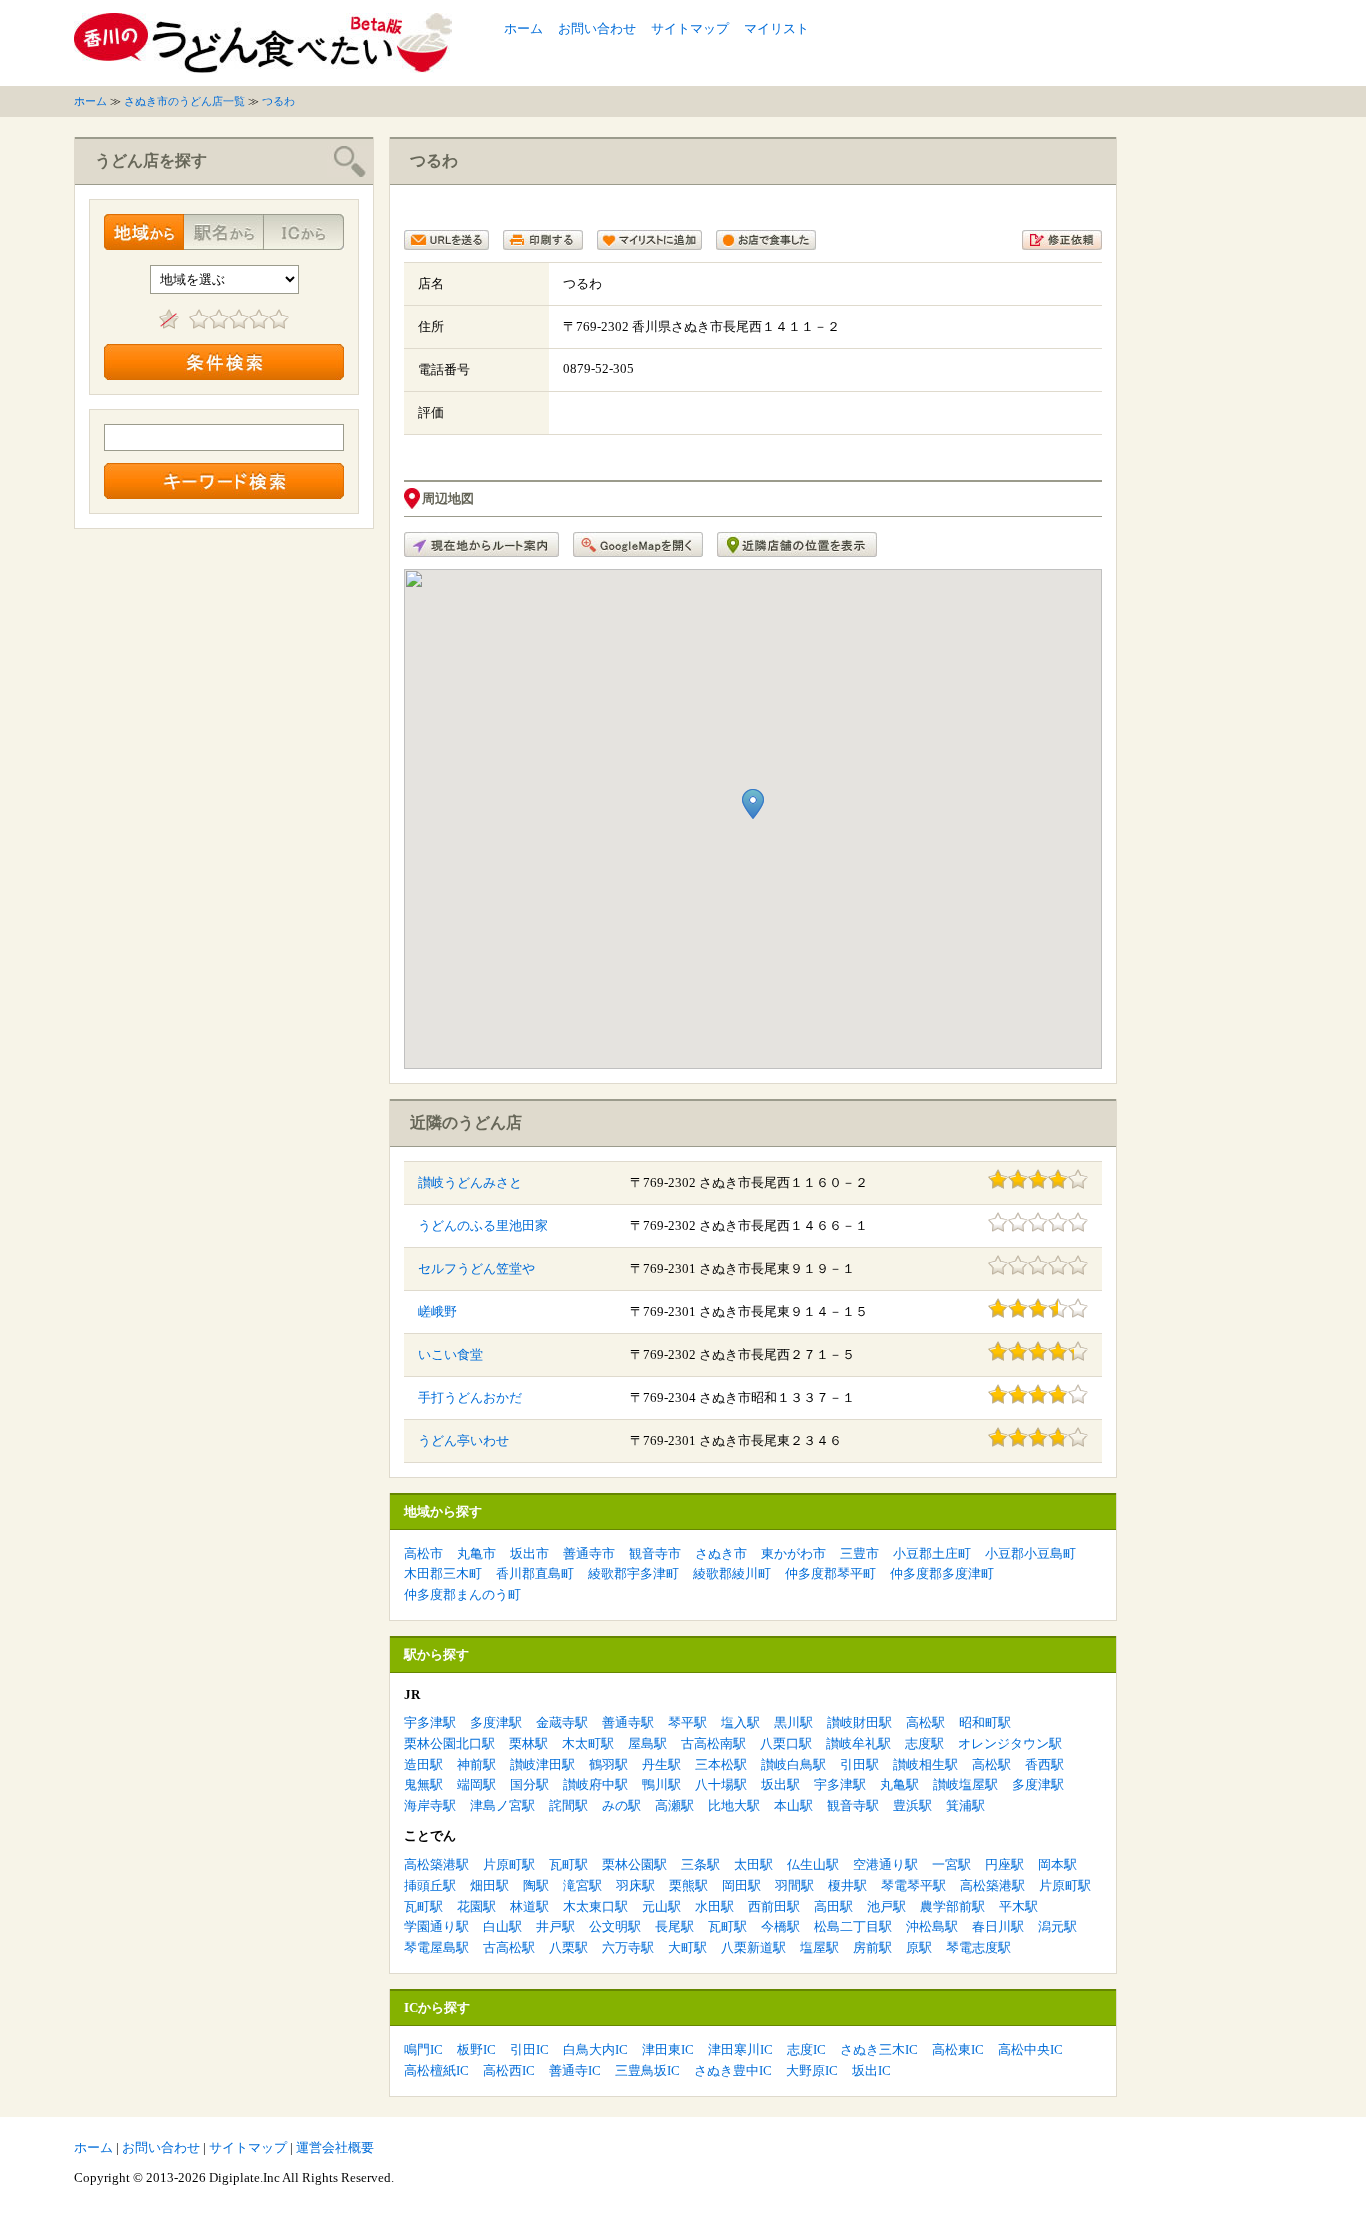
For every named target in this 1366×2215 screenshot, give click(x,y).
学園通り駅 (436, 1926)
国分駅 (529, 1784)
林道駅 (529, 1906)
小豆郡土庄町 (932, 1553)
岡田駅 (741, 1885)
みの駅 (621, 1805)
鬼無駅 (423, 1784)
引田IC (529, 2049)
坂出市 (529, 1553)
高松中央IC (1030, 2049)
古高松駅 (509, 1947)
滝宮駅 (582, 1885)
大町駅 (687, 1947)
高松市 (423, 1553)
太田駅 (753, 1864)
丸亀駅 (899, 1784)
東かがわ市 (793, 1553)
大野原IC (812, 2070)
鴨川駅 (661, 1784)
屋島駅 (647, 1743)
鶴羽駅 (608, 1764)
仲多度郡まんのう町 (462, 1594)
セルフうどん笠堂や (476, 1268)
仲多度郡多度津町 (942, 1573)
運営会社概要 (335, 2147)
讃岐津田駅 (542, 1764)
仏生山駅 (813, 1864)
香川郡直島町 (535, 1573)
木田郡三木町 (443, 1573)
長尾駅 (674, 1926)
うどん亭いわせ (463, 1440)
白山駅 (502, 1926)
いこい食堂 (450, 1354)
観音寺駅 (853, 1805)
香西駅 (1044, 1764)
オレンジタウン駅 (1010, 1743)
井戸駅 (555, 1926)
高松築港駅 (436, 1864)
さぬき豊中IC (733, 2070)
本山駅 (793, 1805)
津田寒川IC (740, 2049)
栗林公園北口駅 (449, 1743)
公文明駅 (615, 1926)
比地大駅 (734, 1805)
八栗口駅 (786, 1743)
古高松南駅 (713, 1743)
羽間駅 (794, 1885)
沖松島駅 (932, 1926)
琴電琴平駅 (913, 1885)
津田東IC (668, 2049)
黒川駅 (793, 1722)
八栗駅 (568, 1947)
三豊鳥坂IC (647, 2070)
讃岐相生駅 (925, 1764)
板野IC (476, 2049)
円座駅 (1004, 1864)
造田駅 (423, 1764)
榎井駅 (847, 1885)
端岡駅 (476, 1784)
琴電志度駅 (978, 1947)
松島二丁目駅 (853, 1926)
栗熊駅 (688, 1885)
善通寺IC (575, 2070)
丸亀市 (476, 1553)
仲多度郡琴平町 (830, 1573)
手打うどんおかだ (470, 1397)
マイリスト (776, 28)
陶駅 (536, 1885)
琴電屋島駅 (436, 1947)
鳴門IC (423, 2049)
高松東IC (958, 2049)
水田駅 (714, 1906)
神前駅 (476, 1764)
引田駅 (859, 1764)
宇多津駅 (430, 1722)
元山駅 (661, 1906)
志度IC (806, 2049)
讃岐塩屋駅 (965, 1784)
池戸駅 (886, 1906)
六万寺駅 (628, 1947)
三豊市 (859, 1553)
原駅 (919, 1947)
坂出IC (871, 2070)
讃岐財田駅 (859, 1722)
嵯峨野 (437, 1311)
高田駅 (833, 1906)
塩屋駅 (819, 1947)
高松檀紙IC (436, 2070)
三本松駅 (721, 1764)
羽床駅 (635, 1885)
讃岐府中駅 (595, 1784)
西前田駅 (774, 1906)
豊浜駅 (912, 1805)
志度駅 (924, 1743)
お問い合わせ (597, 28)
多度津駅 (496, 1722)
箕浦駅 (965, 1805)
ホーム (523, 28)
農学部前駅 (952, 1906)
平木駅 (1018, 1906)
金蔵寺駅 (562, 1722)
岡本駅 (1057, 1864)
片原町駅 (509, 1864)
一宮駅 (951, 1864)
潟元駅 (1057, 1926)
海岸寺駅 (430, 1805)
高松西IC (509, 2070)
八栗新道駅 (753, 1947)
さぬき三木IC (879, 2049)
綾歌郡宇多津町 (633, 1573)
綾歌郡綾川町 (732, 1573)
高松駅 (925, 1722)
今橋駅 (780, 1926)
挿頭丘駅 (430, 1885)
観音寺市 (655, 1553)
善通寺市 (589, 1553)
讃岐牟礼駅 (858, 1743)
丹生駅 (661, 1764)
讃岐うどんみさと (470, 1182)
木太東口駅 (595, 1906)
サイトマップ (690, 28)
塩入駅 (740, 1722)
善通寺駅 (628, 1722)
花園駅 (476, 1906)
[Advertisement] (1058, 43)
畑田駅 (489, 1885)
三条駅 (700, 1864)
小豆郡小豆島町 (1030, 1553)
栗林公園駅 (634, 1864)
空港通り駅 (885, 1864)
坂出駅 (780, 1784)
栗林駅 (528, 1743)
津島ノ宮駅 (502, 1805)
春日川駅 (998, 1926)
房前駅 (872, 1947)
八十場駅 (721, 1784)
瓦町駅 (568, 1864)
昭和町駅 (985, 1722)
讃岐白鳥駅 (793, 1764)
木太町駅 (588, 1743)
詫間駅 (568, 1805)
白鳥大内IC (595, 2049)
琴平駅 (687, 1722)
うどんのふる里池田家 (483, 1225)
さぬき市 (721, 1553)
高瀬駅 (674, 1805)
